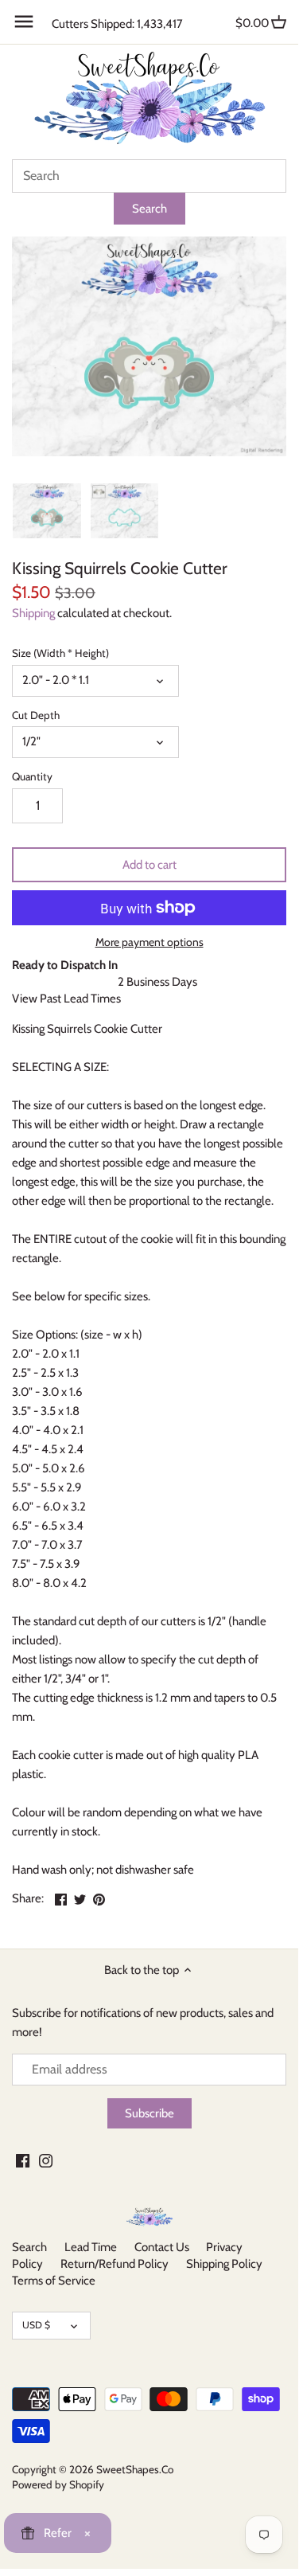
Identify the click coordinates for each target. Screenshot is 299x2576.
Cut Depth (36, 715)
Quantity (32, 776)
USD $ (36, 2325)
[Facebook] (23, 2160)
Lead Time (91, 2247)
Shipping (33, 613)
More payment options (149, 942)
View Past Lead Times (66, 999)
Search (29, 2247)
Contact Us (162, 2247)
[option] (47, 510)
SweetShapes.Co (135, 2469)
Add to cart (149, 865)
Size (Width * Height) (60, 653)
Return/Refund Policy (115, 2264)
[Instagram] (46, 2160)
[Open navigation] (24, 21)
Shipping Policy (224, 2264)
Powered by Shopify (58, 2484)
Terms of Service (54, 2281)
